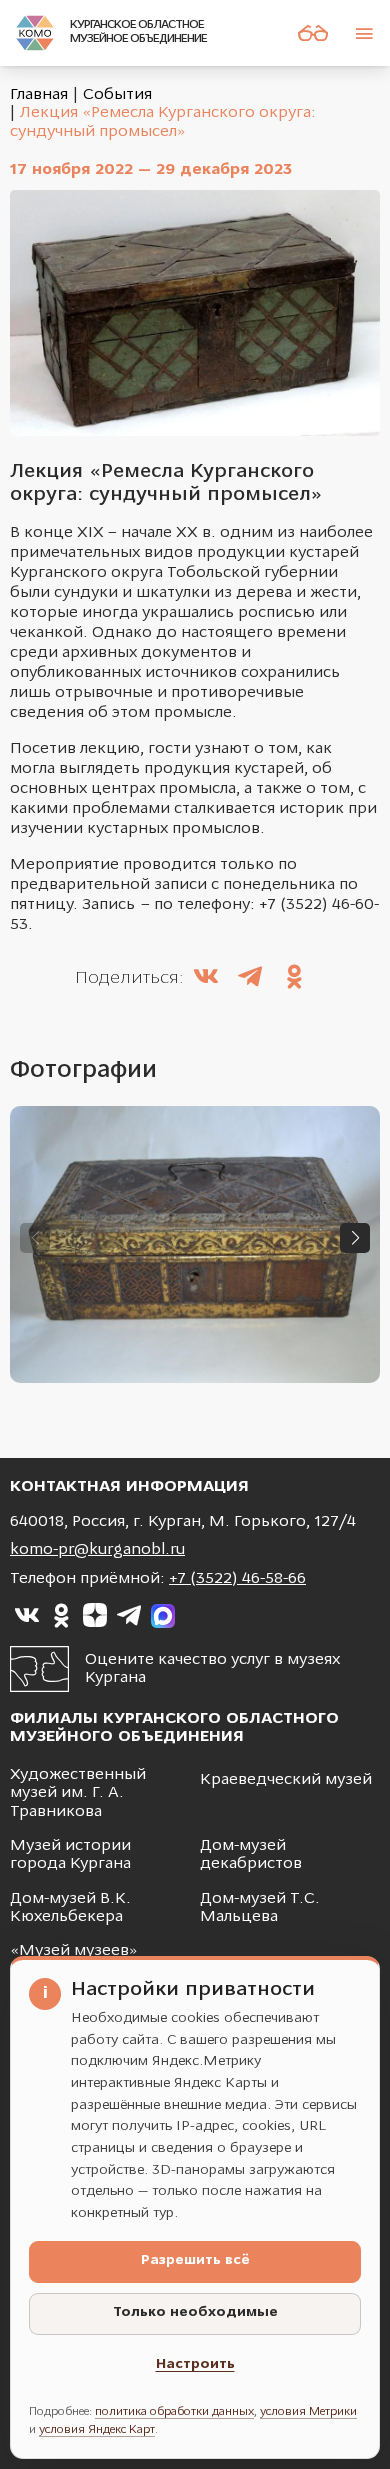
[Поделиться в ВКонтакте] (206, 979)
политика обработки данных (174, 2412)
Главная (39, 95)
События (117, 95)
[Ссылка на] (27, 1616)
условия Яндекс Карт (97, 2430)
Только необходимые (195, 2312)
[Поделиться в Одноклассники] (294, 979)
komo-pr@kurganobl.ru (97, 1550)
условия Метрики (308, 2412)
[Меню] (364, 33)
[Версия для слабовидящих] (313, 33)
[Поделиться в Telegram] (250, 979)
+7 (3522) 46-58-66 (237, 1579)
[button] (355, 1238)
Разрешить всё (195, 2260)
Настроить (195, 2364)
